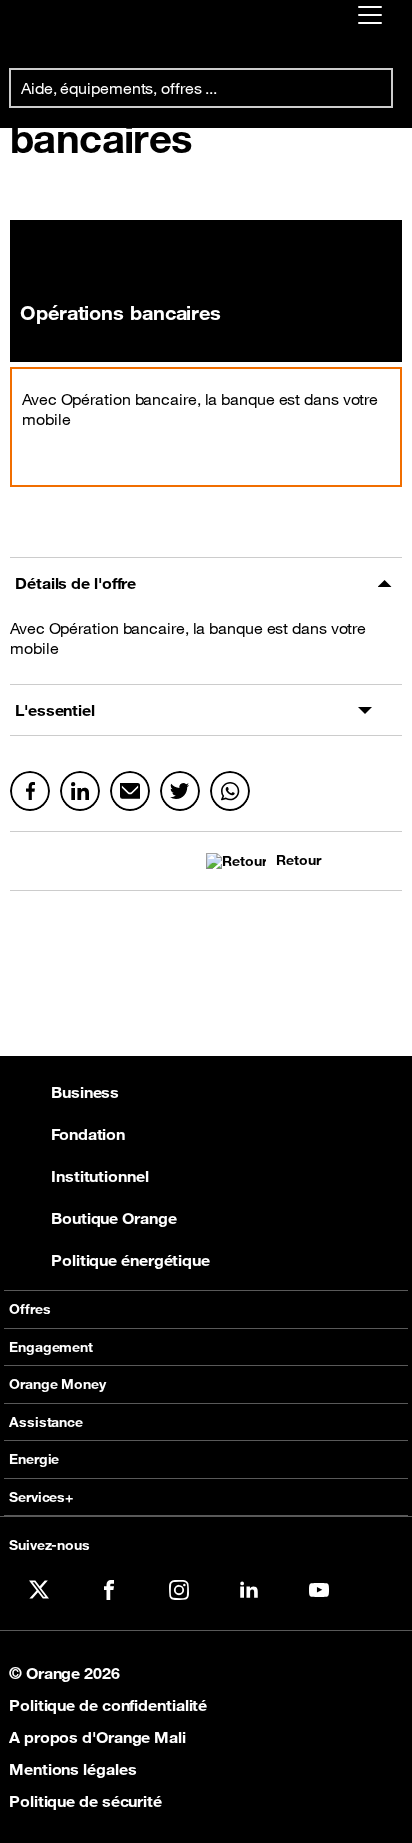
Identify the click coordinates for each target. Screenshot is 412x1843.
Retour (298, 860)
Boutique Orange (114, 1218)
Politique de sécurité (85, 1801)
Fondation (88, 1134)
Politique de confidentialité (108, 1705)
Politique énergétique (130, 1260)
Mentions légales (72, 1769)
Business (85, 1092)
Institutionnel (100, 1176)
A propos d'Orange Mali (97, 1737)
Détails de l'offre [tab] (75, 583)
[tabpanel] (206, 646)
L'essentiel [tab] (55, 710)
